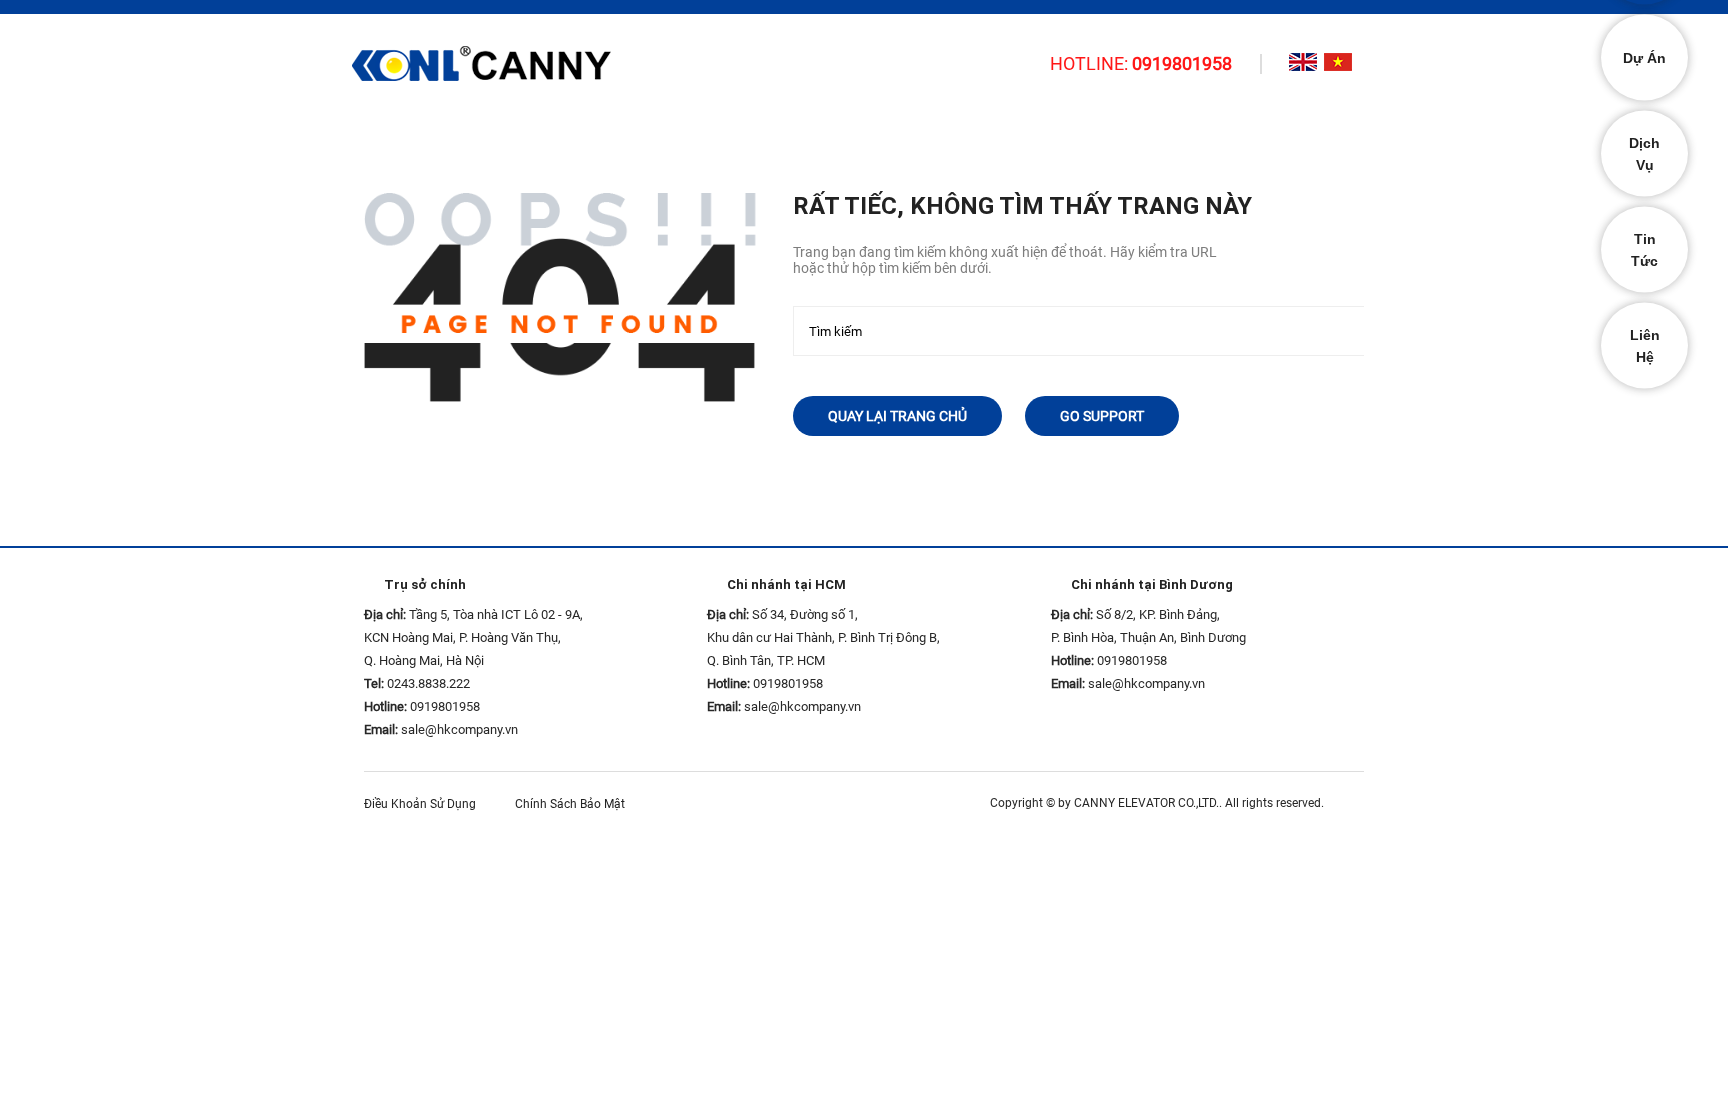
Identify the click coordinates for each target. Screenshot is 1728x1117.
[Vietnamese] (1338, 62)
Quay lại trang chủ (897, 416)
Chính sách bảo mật (574, 804)
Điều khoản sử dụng (424, 804)
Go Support (1102, 416)
